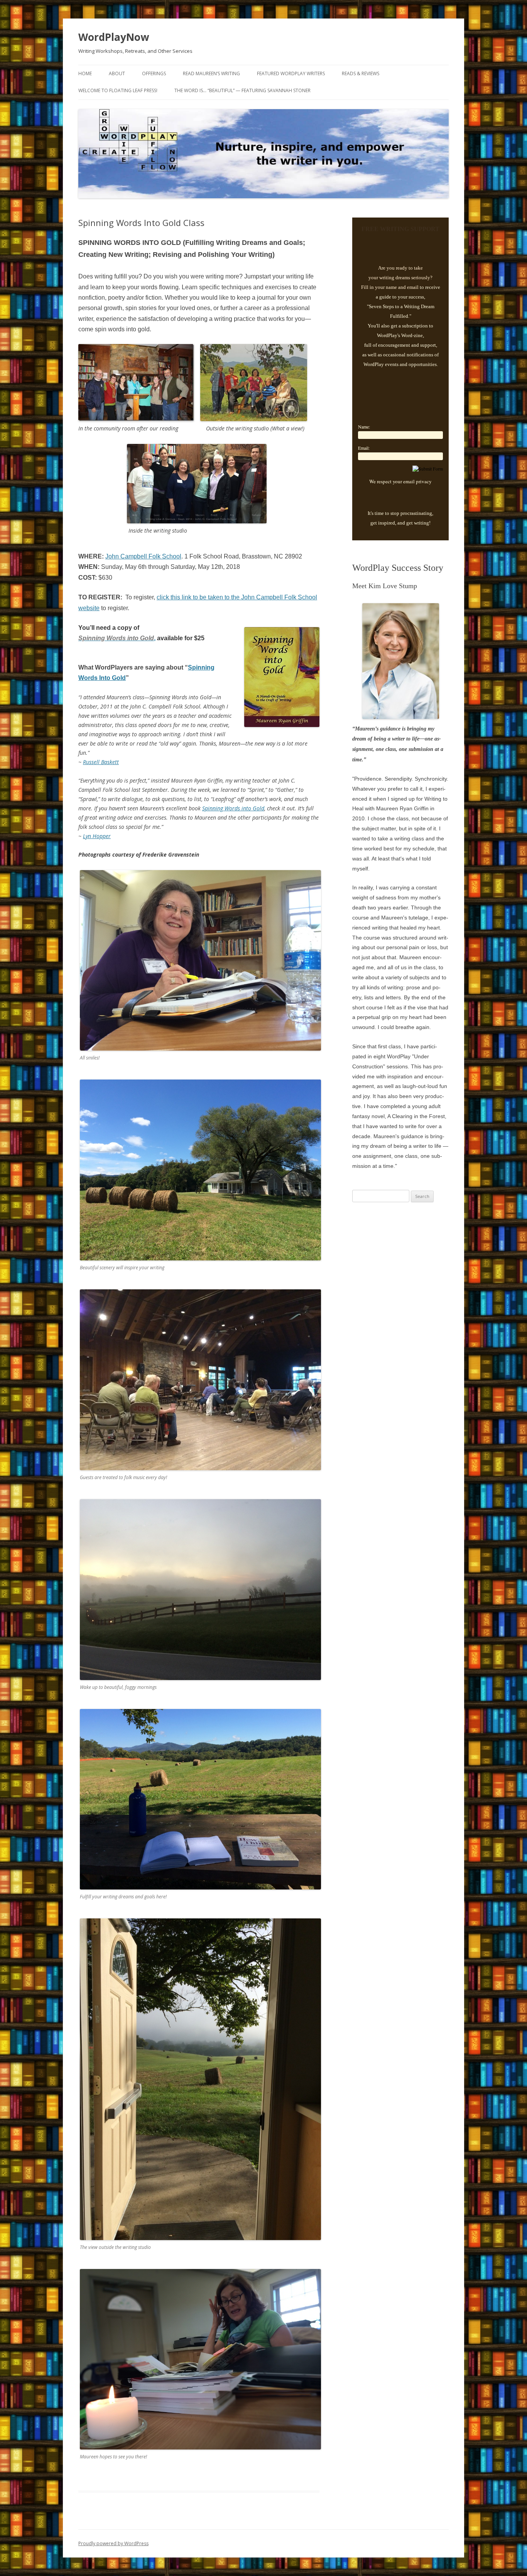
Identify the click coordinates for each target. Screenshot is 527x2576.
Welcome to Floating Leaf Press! (118, 90)
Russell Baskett (101, 762)
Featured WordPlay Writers (291, 73)
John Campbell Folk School (143, 556)
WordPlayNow (114, 37)
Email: (364, 448)
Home (85, 73)
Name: (364, 427)
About (117, 73)
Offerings (154, 73)
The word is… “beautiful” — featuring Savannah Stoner (242, 90)
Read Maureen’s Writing (211, 73)
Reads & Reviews (361, 73)
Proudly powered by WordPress (113, 2543)
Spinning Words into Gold (233, 808)
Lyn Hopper (97, 836)
